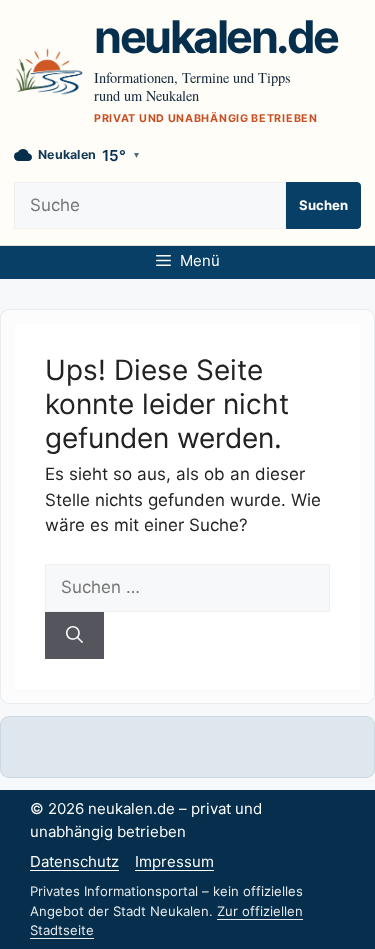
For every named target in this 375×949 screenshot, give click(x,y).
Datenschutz (74, 861)
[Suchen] (74, 636)
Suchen (323, 205)
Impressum (174, 861)
